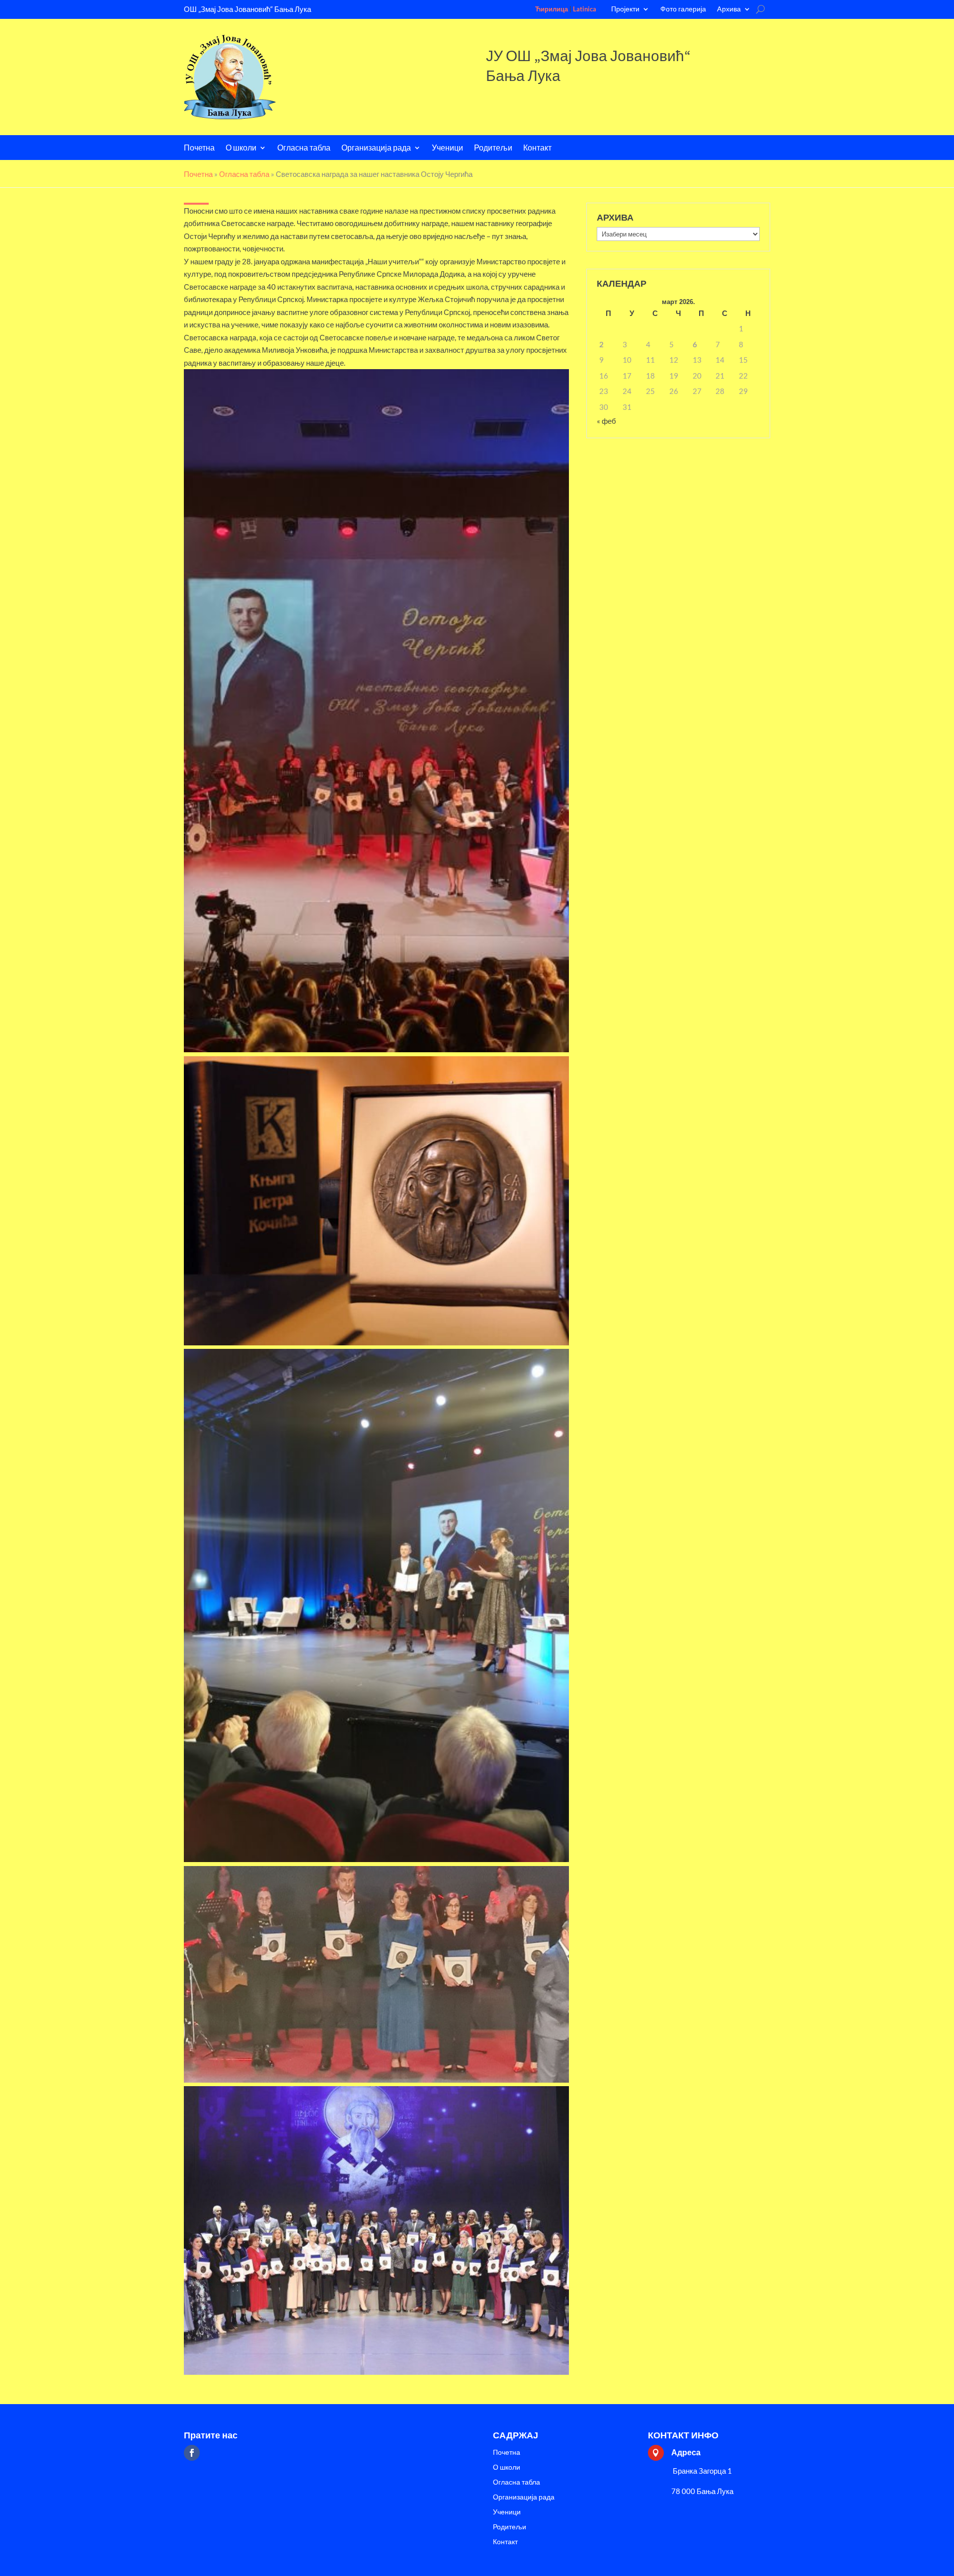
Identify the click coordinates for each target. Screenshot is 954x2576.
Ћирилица (552, 9)
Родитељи (493, 148)
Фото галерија (683, 9)
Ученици (447, 148)
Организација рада (376, 148)
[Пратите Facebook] (192, 2453)
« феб (606, 421)
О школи (241, 148)
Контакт (537, 148)
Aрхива (729, 9)
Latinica (585, 9)
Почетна (199, 148)
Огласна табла (304, 148)
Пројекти (625, 9)
